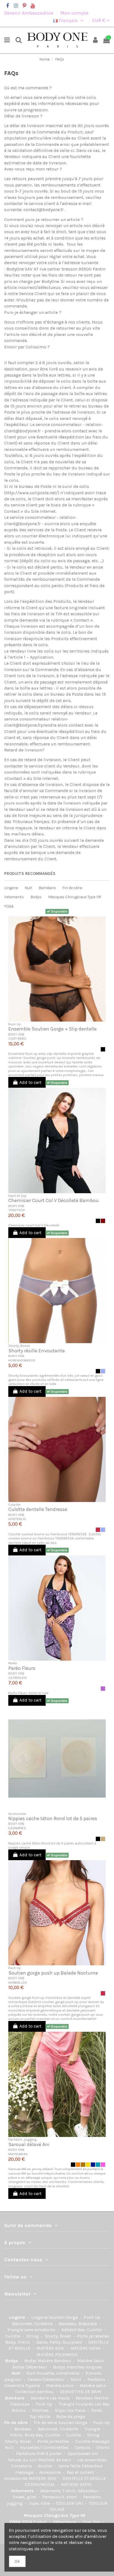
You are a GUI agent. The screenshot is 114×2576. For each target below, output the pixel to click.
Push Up (93, 2317)
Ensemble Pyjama (23, 2386)
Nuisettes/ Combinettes (45, 2447)
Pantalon (97, 2379)
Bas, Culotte (90, 2330)
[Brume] (103, 1371)
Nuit (28, 888)
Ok (17, 2561)
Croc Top (92, 2522)
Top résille (40, 2416)
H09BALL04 (18, 1982)
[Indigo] (98, 2165)
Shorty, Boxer (59, 2336)
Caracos (83, 2447)
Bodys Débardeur (30, 2367)
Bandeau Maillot (92, 2398)
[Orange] (78, 2165)
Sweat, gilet (25, 2497)
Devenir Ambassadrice (29, 13)
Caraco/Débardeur (47, 2379)
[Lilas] (103, 1689)
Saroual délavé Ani (29, 2144)
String (33, 2336)
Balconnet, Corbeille (33, 2324)
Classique (20, 2404)
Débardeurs (65, 2522)
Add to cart (30, 1082)
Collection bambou (35, 2392)
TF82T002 (17, 1210)
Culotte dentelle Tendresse (38, 1509)
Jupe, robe (40, 2503)
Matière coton (60, 2386)
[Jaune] (88, 2165)
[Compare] (53, 914)
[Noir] (103, 1049)
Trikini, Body (23, 2435)
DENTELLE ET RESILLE (85, 2478)
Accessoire (50, 2472)
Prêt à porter (50, 2453)
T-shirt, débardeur (81, 2491)
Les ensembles (92, 2460)
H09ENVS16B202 (22, 1360)
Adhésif (69, 2330)
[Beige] (103, 1839)
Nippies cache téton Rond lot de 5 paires (53, 1818)
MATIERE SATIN (76, 2484)
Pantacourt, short (60, 2497)
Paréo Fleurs (22, 1668)
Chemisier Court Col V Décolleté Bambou (54, 1200)
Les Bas (102, 2404)
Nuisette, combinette (59, 2373)
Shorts (103, 2447)
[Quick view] (61, 914)
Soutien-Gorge (64, 2317)
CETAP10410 (18, 1678)
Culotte (13, 2336)
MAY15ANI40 (18, 2154)
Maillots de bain (55, 2460)
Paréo (97, 2410)
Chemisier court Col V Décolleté (34, 1225)
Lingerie (11, 888)
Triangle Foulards (77, 2404)
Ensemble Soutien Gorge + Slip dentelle (52, 1029)
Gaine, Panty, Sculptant (60, 2342)
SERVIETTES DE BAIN (81, 2392)
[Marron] (103, 1221)
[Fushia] (103, 2165)
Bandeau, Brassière (78, 2324)
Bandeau (23, 2429)
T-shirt (41, 2522)
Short (77, 2379)
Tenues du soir (23, 2460)
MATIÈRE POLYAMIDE (57, 2355)
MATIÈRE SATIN (86, 2348)
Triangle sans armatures (32, 2330)
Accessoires (16, 2478)
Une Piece (76, 2410)
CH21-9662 (17, 1038)
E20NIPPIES (17, 1828)
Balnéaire (47, 888)
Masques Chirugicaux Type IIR (75, 897)
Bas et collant (81, 2472)
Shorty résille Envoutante (37, 1351)
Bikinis (20, 2410)
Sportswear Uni (84, 2453)
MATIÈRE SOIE (51, 2348)
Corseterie (22, 2466)
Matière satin (93, 2386)
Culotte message (92, 2441)
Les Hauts (60, 2398)
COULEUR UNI (70, 2503)
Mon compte (74, 13)
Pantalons (26, 2453)
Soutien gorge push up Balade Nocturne (53, 1973)
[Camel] (83, 2165)
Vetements (14, 897)
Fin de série (72, 888)
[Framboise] (98, 1530)
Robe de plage (71, 2416)
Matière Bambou (55, 2361)
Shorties (41, 2410)
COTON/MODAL (41, 2484)
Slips (60, 2410)
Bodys (36, 897)
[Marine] (93, 2165)
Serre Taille (70, 2466)
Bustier (46, 2466)
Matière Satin (91, 2361)
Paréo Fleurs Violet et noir (28, 1693)
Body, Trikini (18, 2342)
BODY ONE (16, 1034)
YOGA (9, 906)
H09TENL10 (17, 1519)
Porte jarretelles (93, 2336)
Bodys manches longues (77, 2367)
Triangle (93, 2429)
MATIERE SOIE (43, 2478)
